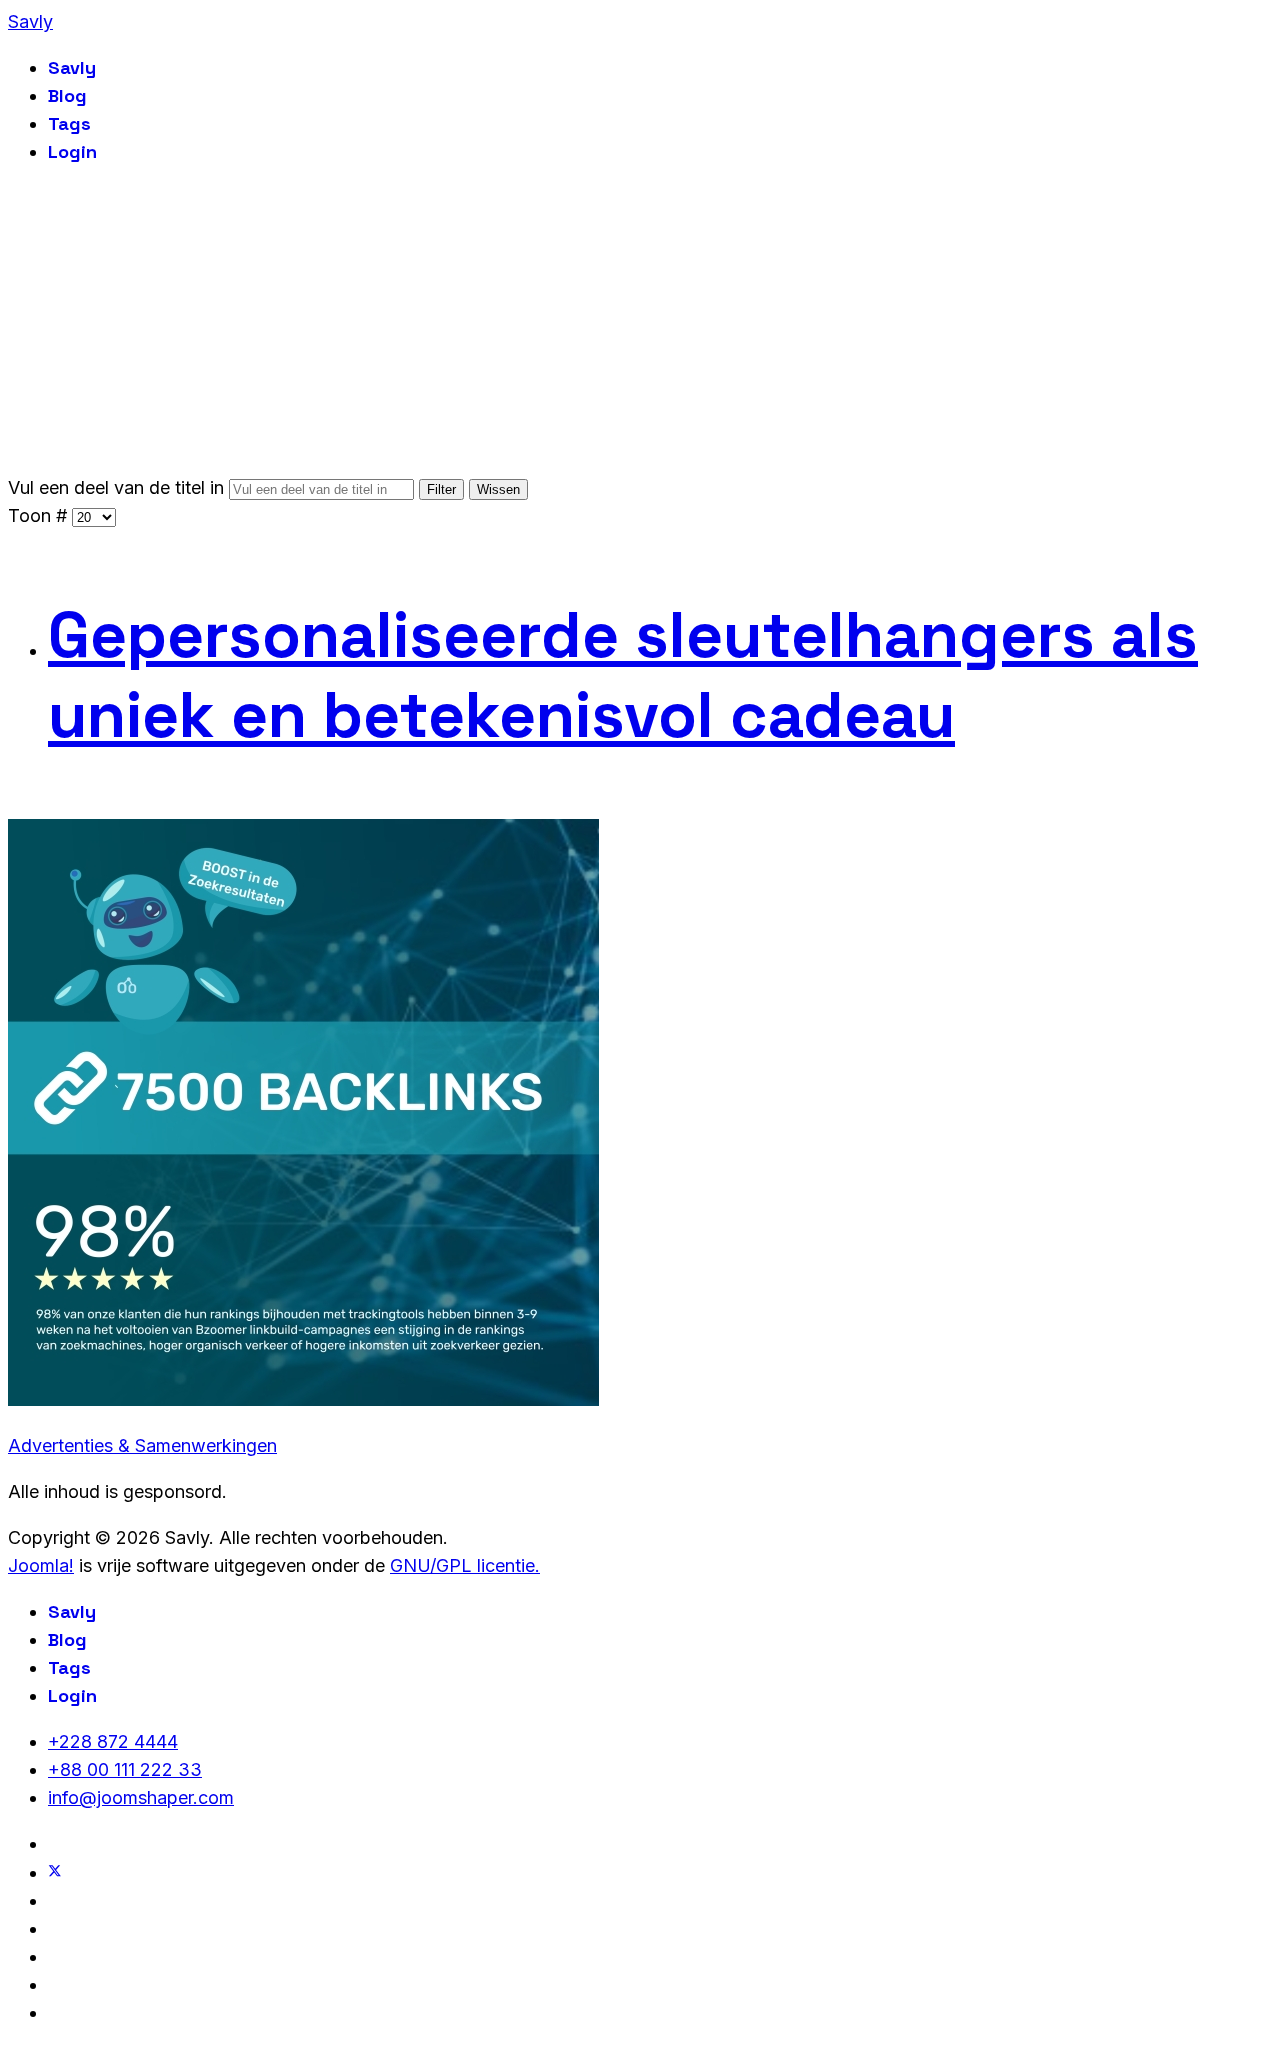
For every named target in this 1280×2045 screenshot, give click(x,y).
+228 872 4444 (113, 1741)
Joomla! (41, 1565)
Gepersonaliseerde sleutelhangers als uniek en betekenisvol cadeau (623, 675)
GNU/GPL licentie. (465, 1565)
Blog (67, 95)
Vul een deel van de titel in (118, 487)
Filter (441, 489)
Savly (30, 21)
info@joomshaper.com (141, 1797)
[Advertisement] (640, 324)
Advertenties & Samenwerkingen (142, 1445)
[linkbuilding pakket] (303, 1399)
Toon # (40, 515)
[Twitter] (55, 1872)
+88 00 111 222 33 (125, 1769)
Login (72, 151)
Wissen (498, 489)
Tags (69, 123)
